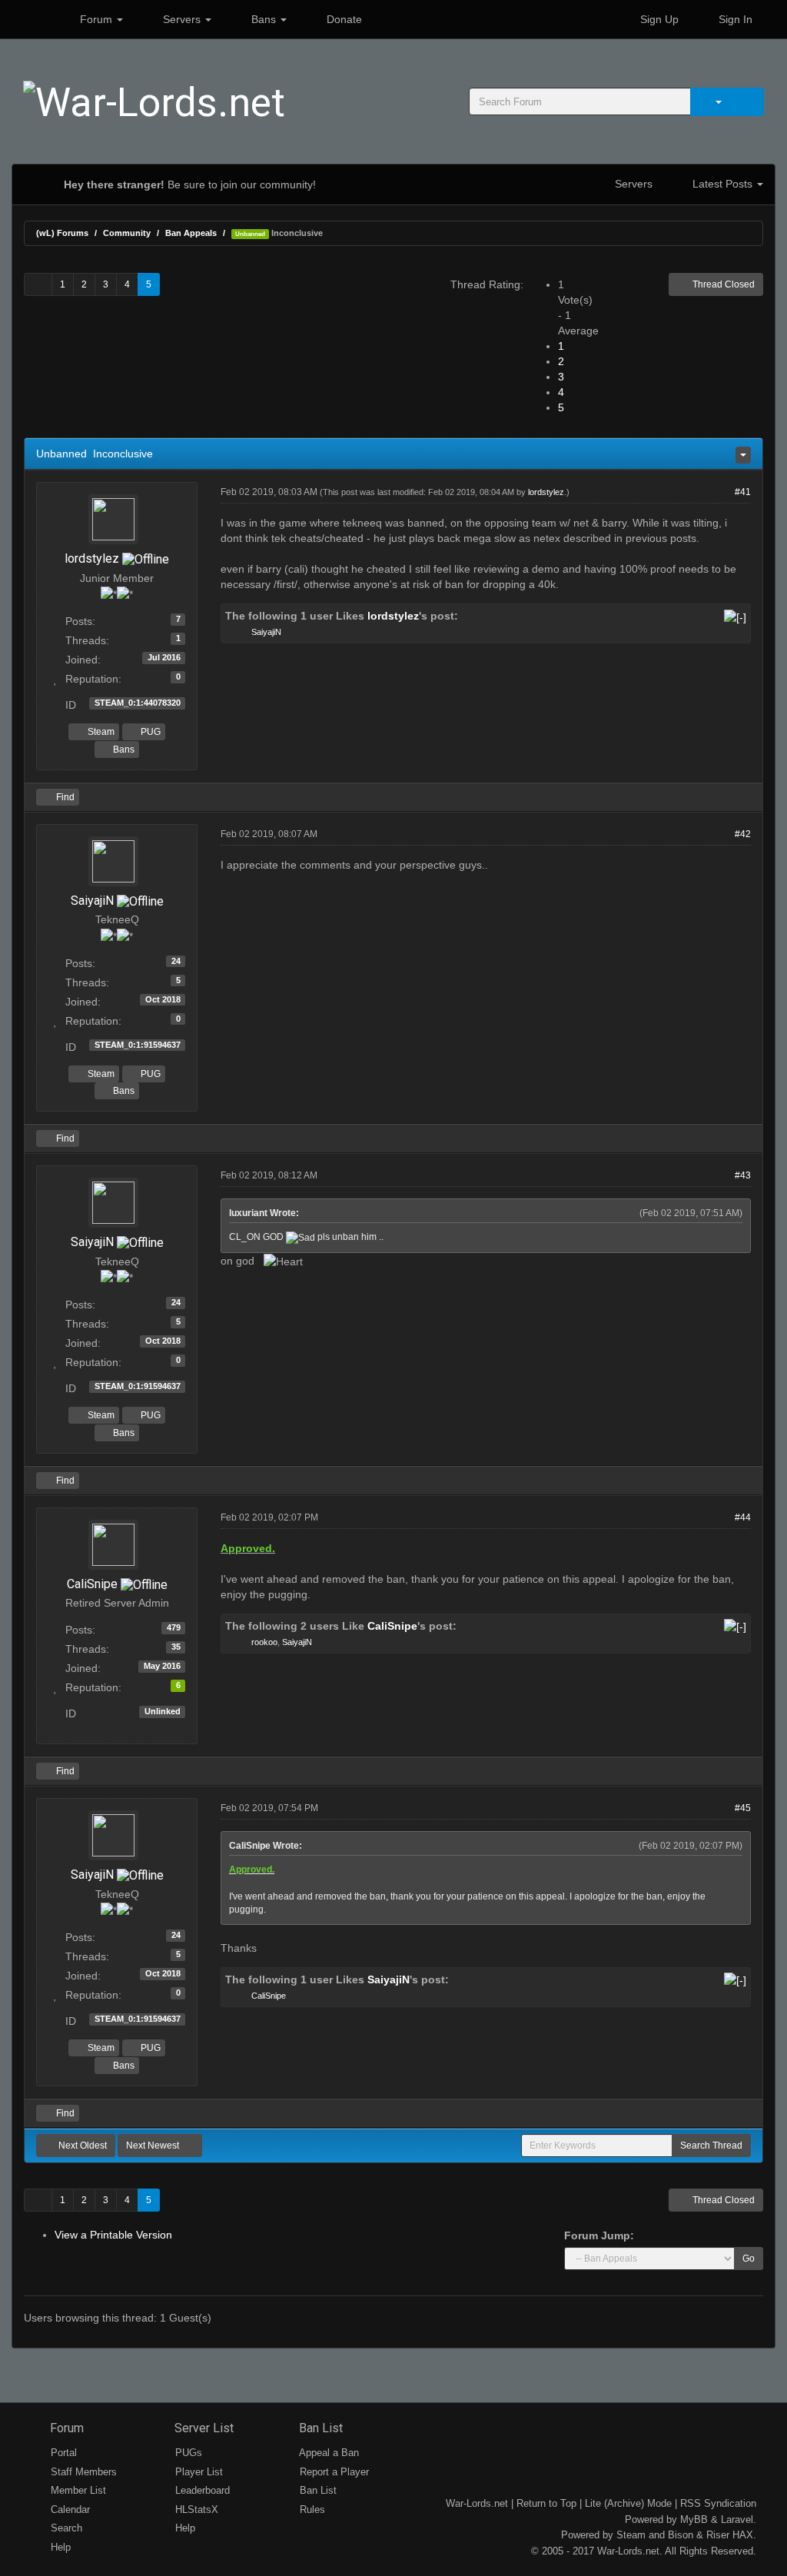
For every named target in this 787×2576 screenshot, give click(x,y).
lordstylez (92, 558)
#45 (743, 1808)
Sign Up (658, 19)
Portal (62, 2453)
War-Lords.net (477, 2503)
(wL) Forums (62, 233)
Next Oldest (81, 2146)
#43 (743, 1175)
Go (749, 2259)
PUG (149, 732)
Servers (182, 19)
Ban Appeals (191, 233)
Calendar (69, 2510)
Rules (311, 2510)
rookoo (264, 1642)
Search (65, 2528)
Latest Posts (722, 184)
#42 (743, 834)
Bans (264, 19)
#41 (743, 492)
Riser (718, 2535)
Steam (100, 732)
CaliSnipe (92, 1584)
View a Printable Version (113, 2235)
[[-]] (735, 616)
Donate (343, 19)
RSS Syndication (718, 2503)
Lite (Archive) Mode (628, 2503)
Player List (198, 2472)
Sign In (734, 19)
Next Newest (154, 2146)
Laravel (737, 2519)
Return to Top (546, 2503)
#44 (743, 1517)
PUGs (187, 2453)
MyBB (694, 2519)
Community (127, 233)
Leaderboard (201, 2490)
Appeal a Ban (328, 2453)
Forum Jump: (599, 2235)
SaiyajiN (266, 632)
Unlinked (163, 1711)
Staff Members (82, 2472)
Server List (203, 2428)
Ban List (319, 2428)
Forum (96, 19)
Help (59, 2547)
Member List (77, 2490)
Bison (681, 2535)
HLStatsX (195, 2510)
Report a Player (333, 2472)
